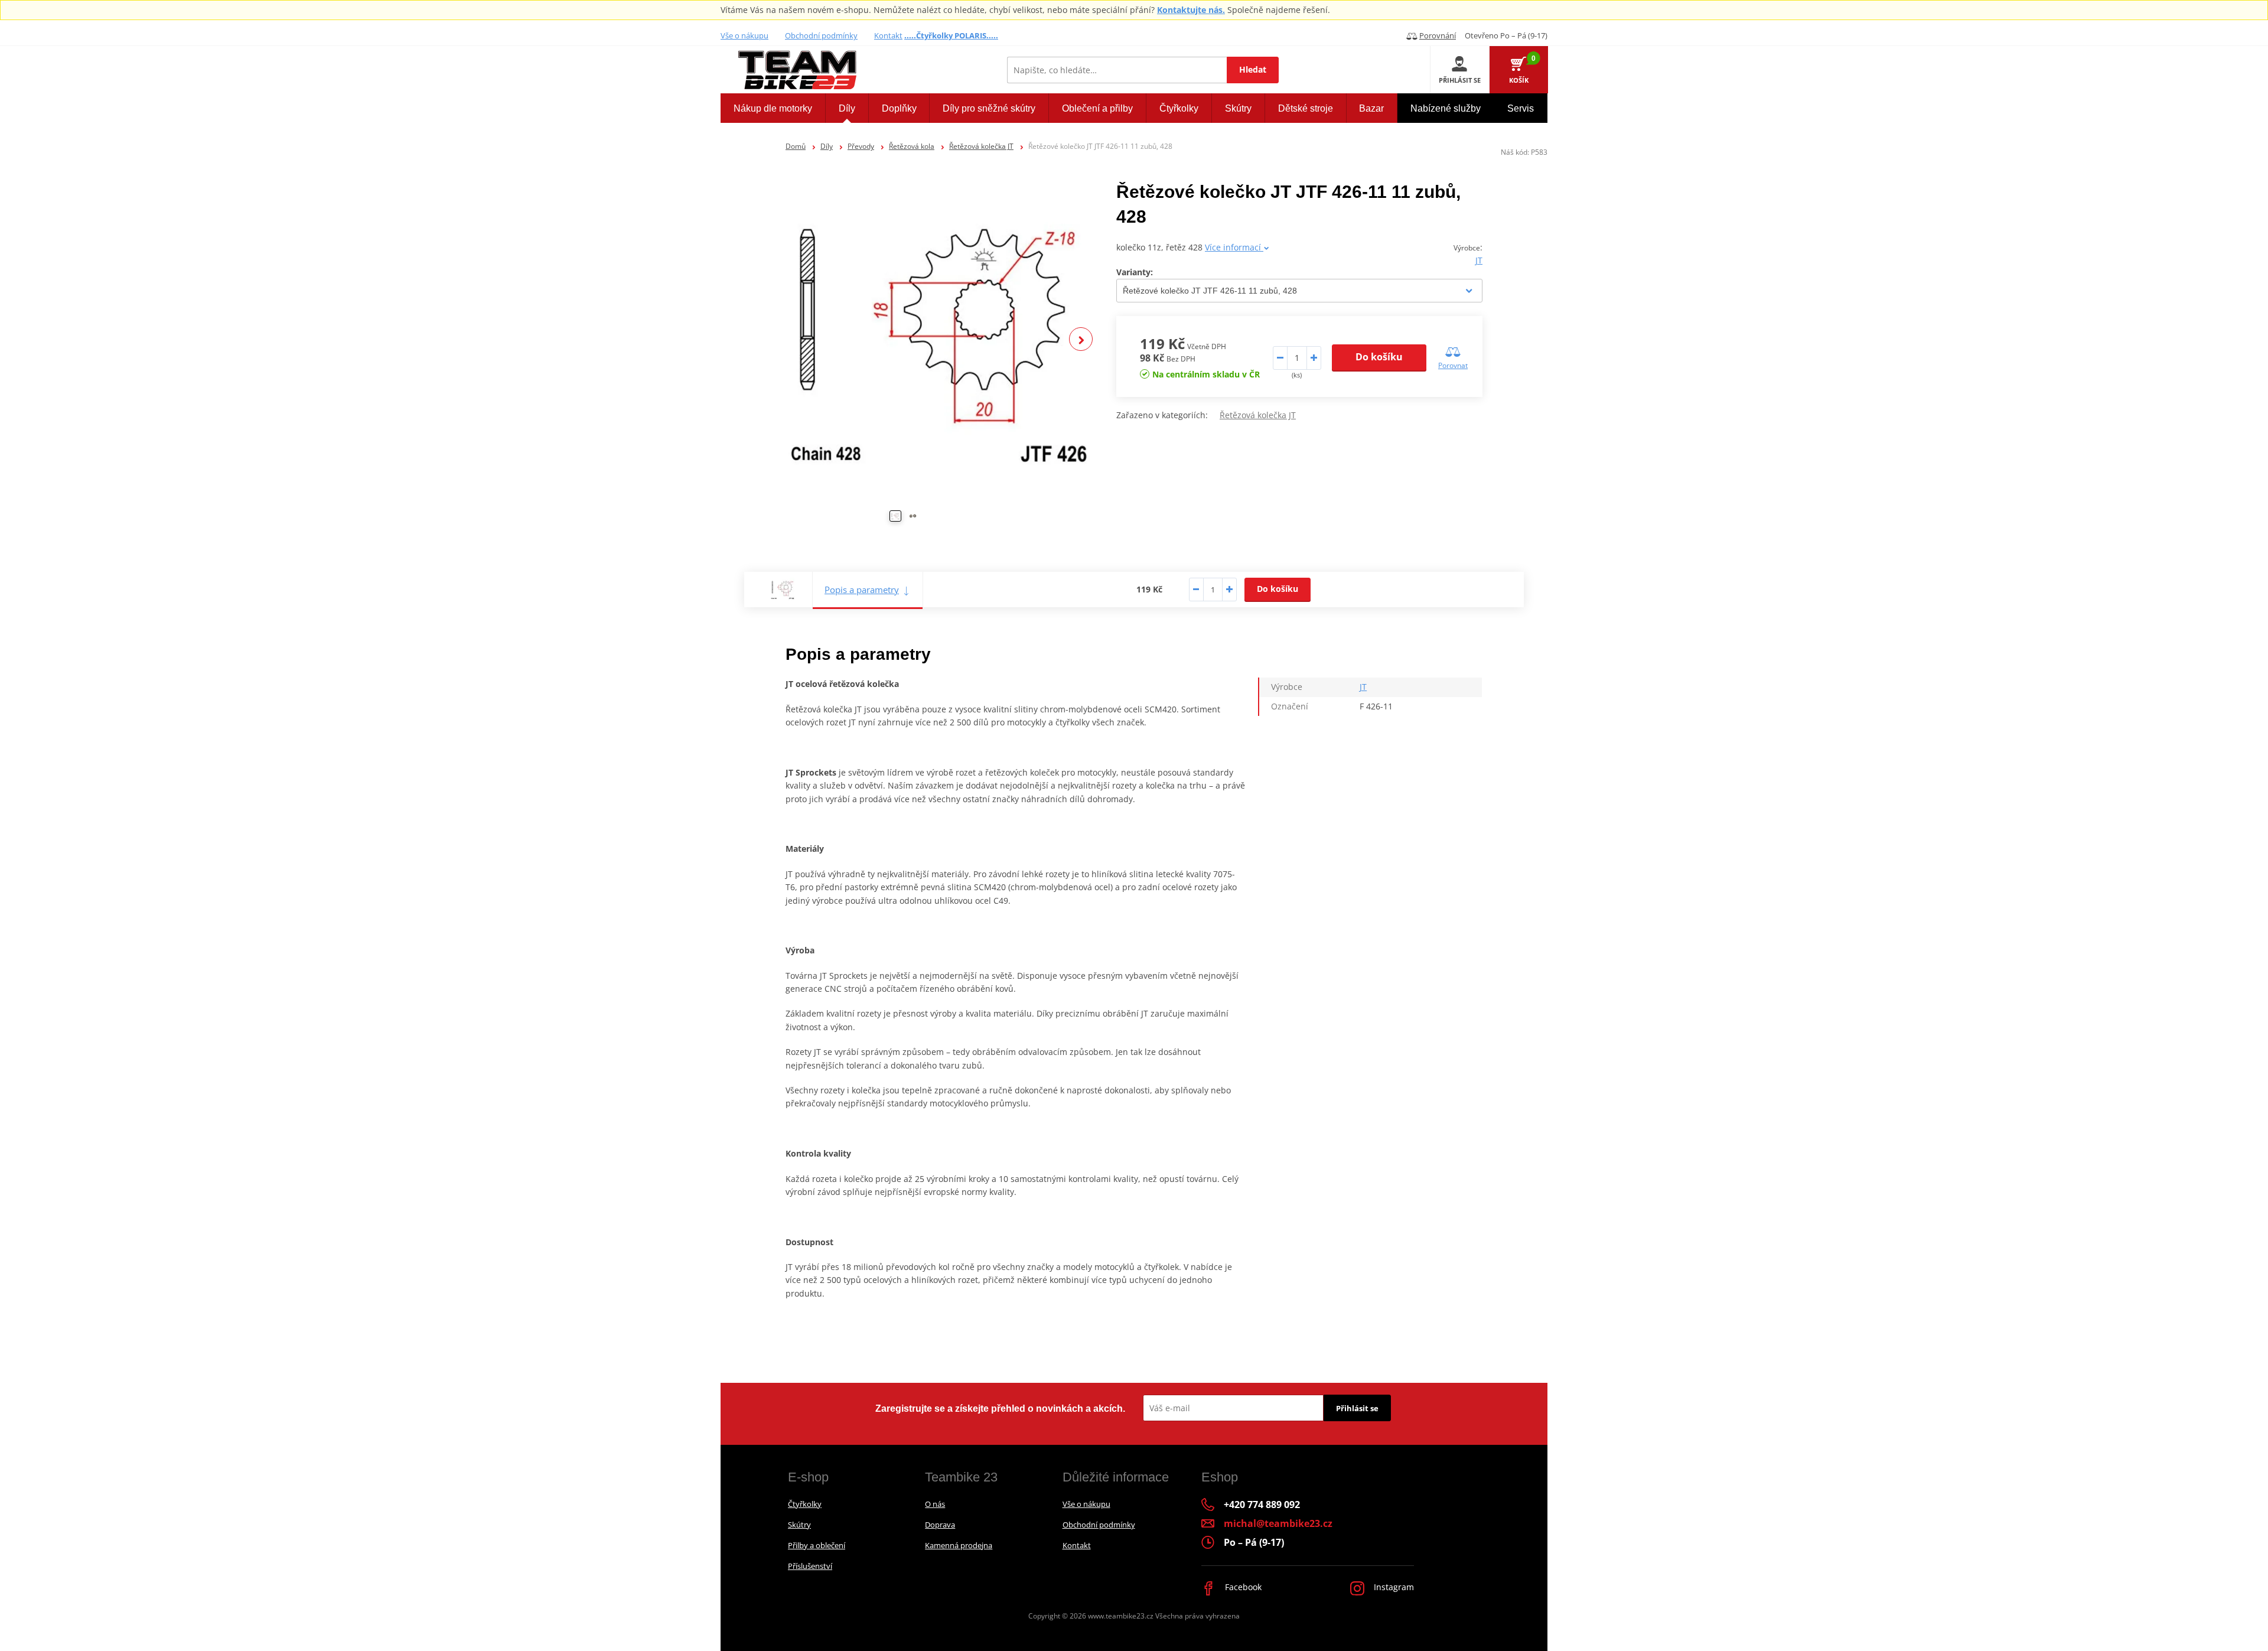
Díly (827, 146)
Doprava (940, 1525)
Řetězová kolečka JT (981, 146)
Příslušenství (810, 1566)
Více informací (1234, 247)
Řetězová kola (912, 146)
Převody (861, 146)
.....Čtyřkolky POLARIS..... (951, 35)
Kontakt (888, 35)
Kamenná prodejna (959, 1545)
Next (1081, 339)
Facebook (1242, 1587)
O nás (935, 1504)
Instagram (1393, 1587)
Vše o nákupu (744, 35)
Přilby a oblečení (817, 1545)
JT (1479, 260)
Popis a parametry (862, 590)
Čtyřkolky (805, 1504)
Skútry (799, 1525)
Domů (796, 146)
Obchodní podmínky (821, 35)
